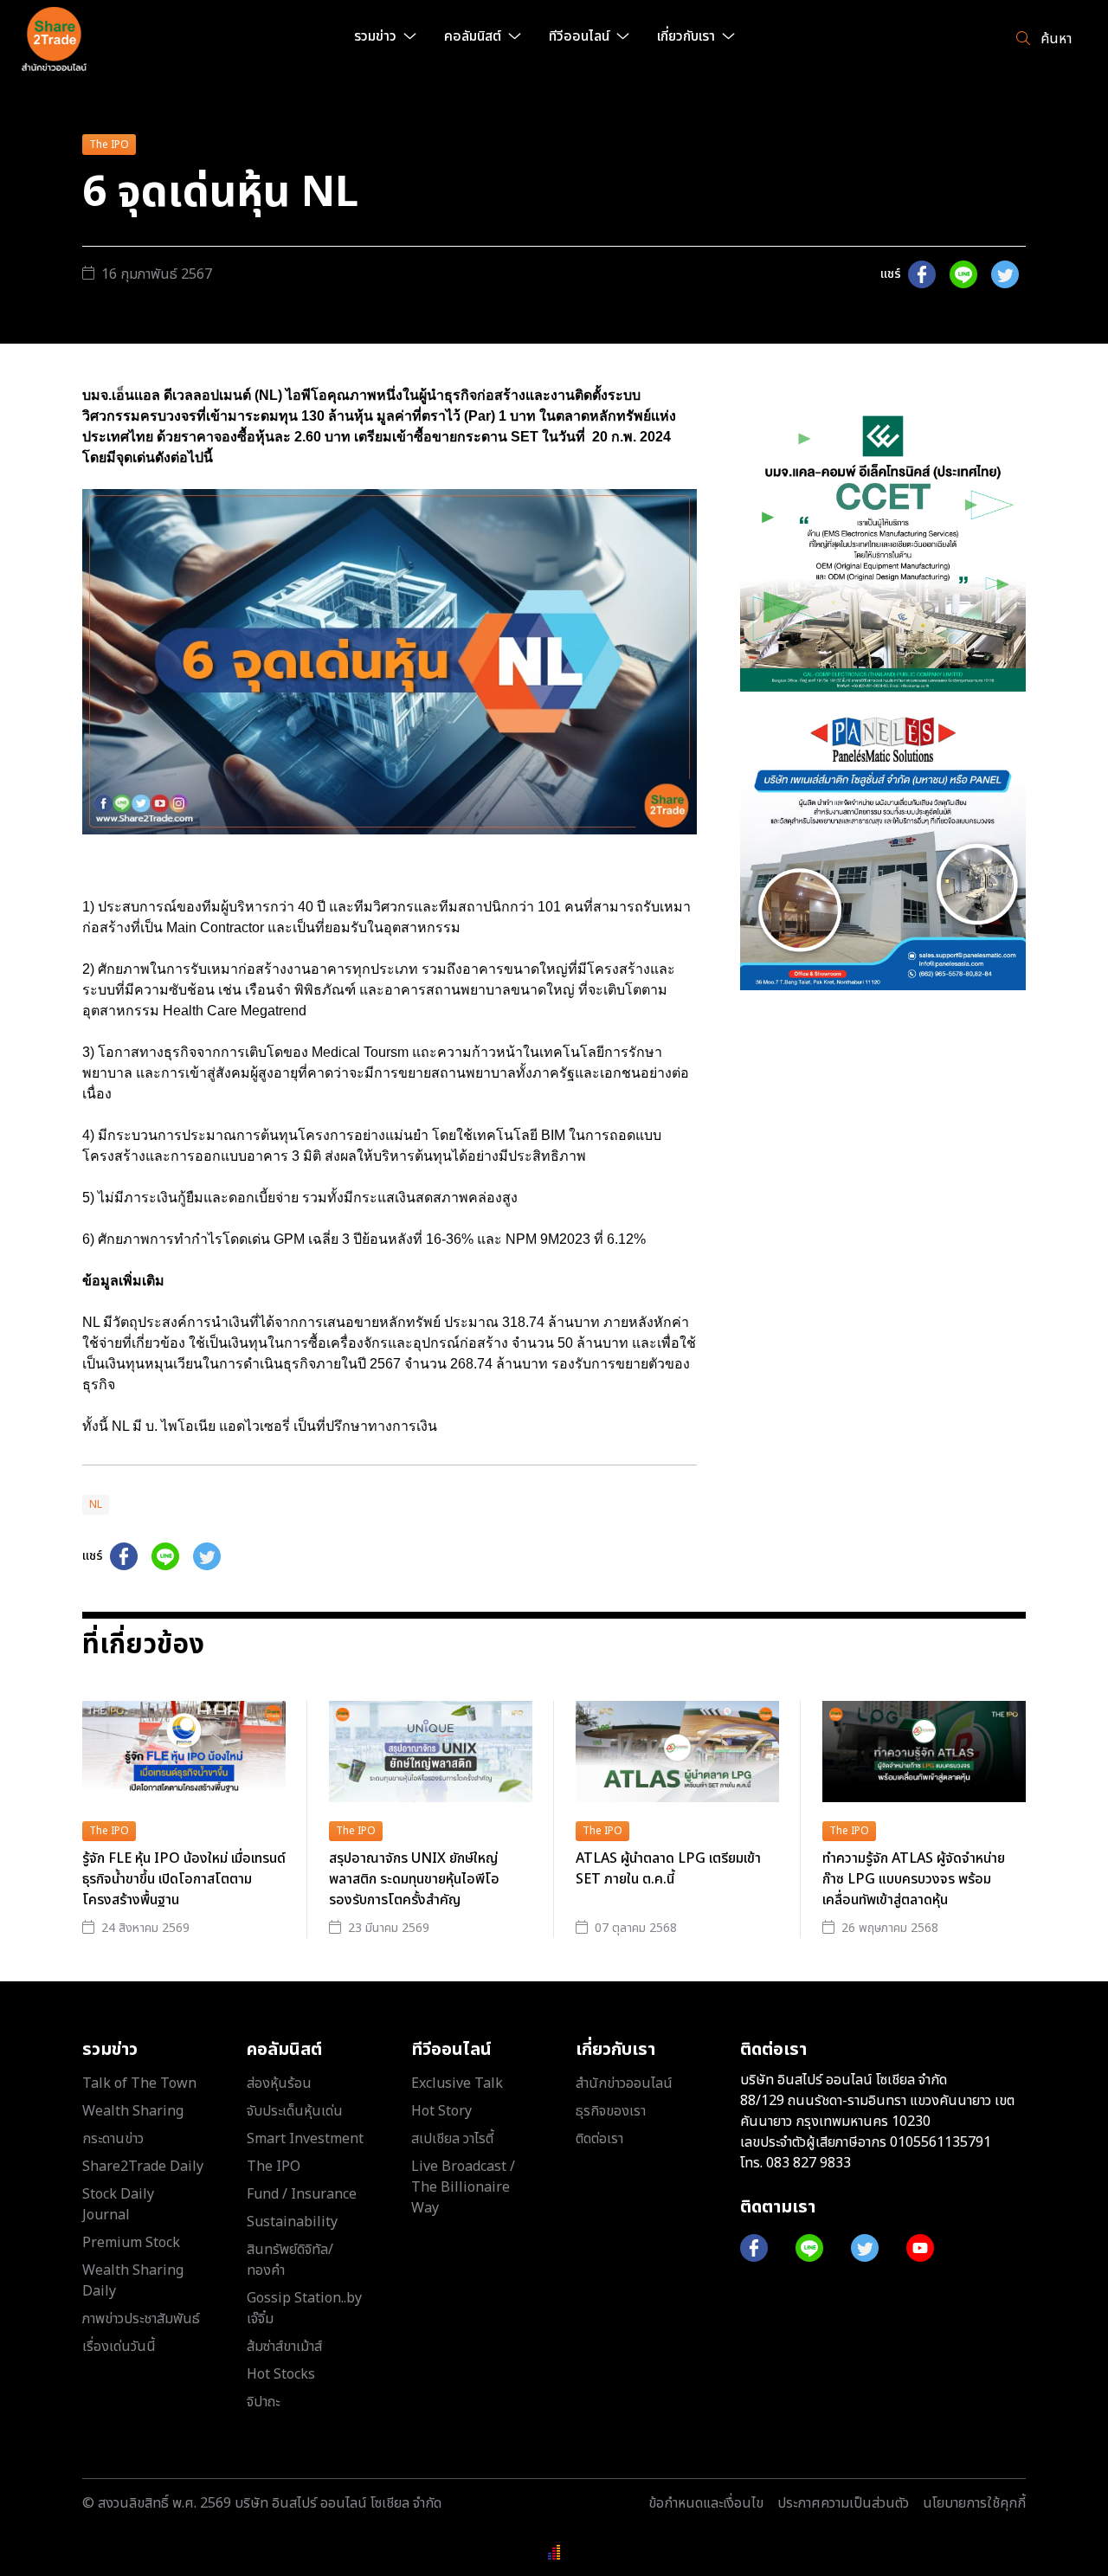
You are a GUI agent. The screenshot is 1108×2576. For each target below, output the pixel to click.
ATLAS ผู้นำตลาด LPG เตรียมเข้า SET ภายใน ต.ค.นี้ (668, 1869)
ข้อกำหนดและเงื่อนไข (706, 2503)
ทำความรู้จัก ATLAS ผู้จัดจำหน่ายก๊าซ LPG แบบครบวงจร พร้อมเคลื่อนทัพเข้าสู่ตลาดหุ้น (914, 1879)
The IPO (109, 145)
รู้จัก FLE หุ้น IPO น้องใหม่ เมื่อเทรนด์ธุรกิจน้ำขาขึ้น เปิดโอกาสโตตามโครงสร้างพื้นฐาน (184, 1879)
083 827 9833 (808, 2163)
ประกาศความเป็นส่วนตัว (843, 2503)
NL (96, 1504)
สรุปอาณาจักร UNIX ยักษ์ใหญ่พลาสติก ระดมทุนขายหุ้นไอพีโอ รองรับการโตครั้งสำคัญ (414, 1879)
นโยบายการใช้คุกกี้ (974, 2503)
